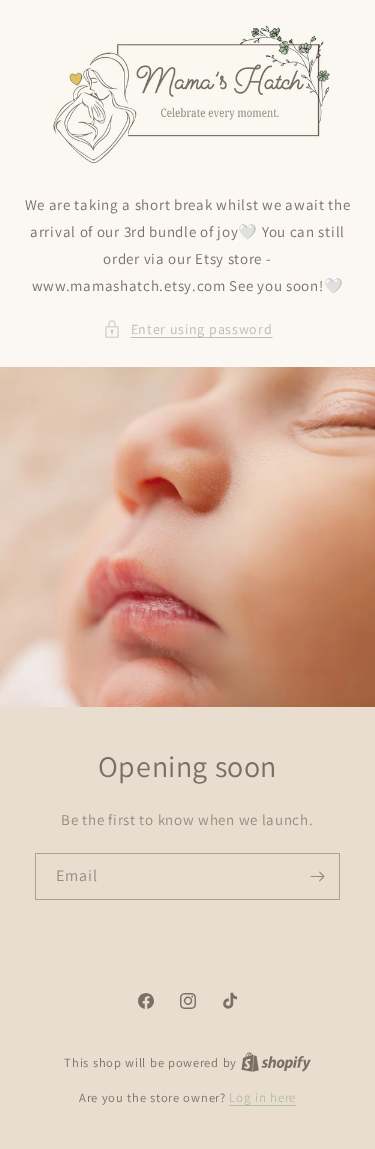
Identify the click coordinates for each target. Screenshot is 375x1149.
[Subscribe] (317, 876)
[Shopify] (276, 1062)
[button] (188, 329)
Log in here (262, 1097)
